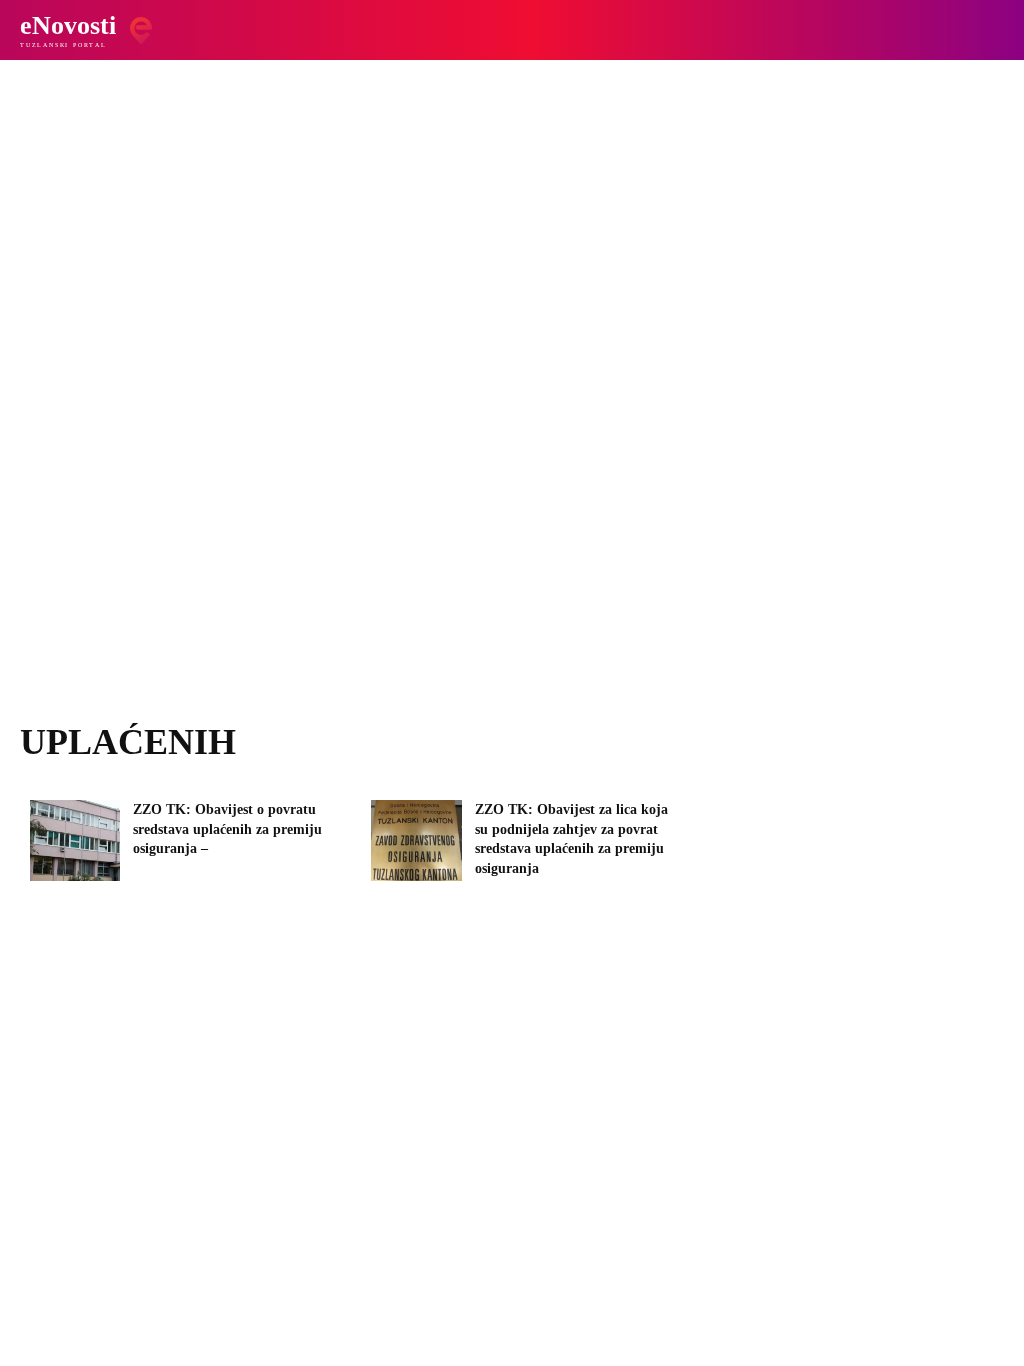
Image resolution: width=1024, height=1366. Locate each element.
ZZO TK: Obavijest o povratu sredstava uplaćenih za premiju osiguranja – (227, 829)
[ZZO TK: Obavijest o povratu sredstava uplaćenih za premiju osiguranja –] (75, 840)
